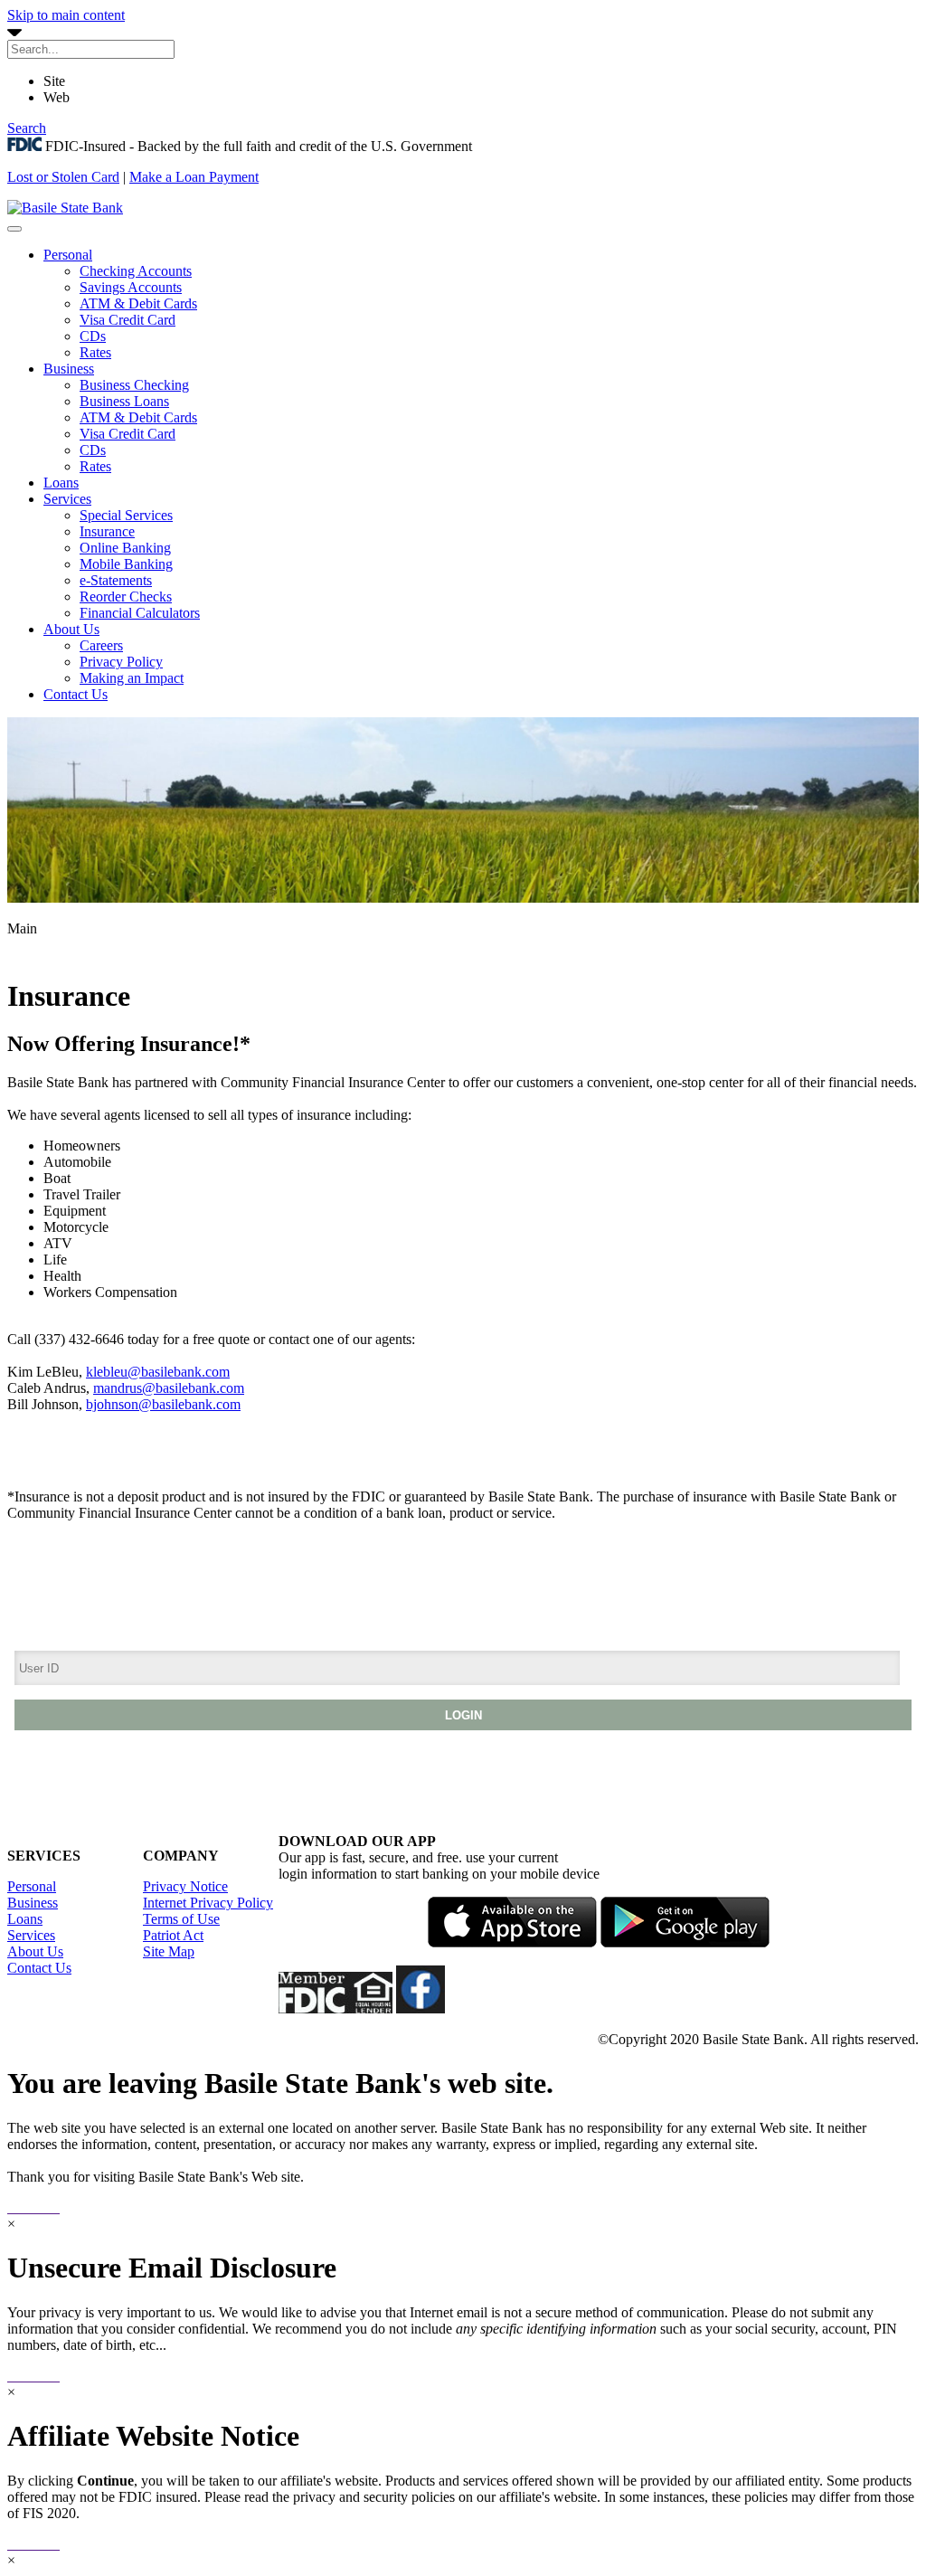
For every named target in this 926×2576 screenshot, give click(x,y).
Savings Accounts (131, 287)
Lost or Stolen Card (63, 177)
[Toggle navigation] (14, 229)
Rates (95, 352)
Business (69, 369)
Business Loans (124, 401)
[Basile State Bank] (65, 208)
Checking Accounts (136, 271)
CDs (93, 336)
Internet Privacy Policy (208, 1903)
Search (27, 128)
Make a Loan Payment (194, 177)
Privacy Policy (121, 662)
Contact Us (76, 694)
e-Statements (116, 580)
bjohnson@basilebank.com (163, 1404)
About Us (71, 629)
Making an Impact (132, 678)
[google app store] (685, 1942)
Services (67, 499)
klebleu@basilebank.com (158, 1372)
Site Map (169, 1951)
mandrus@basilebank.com (169, 1388)
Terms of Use (181, 1919)
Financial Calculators (140, 613)
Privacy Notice (185, 1886)
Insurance (107, 531)
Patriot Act (173, 1935)
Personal (68, 255)
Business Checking (134, 385)
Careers (101, 645)
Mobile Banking (126, 564)
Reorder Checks (126, 597)
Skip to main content (66, 15)
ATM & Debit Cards (138, 303)
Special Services (126, 515)
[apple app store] (512, 1942)
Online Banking (125, 548)
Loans (61, 483)
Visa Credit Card (128, 320)
